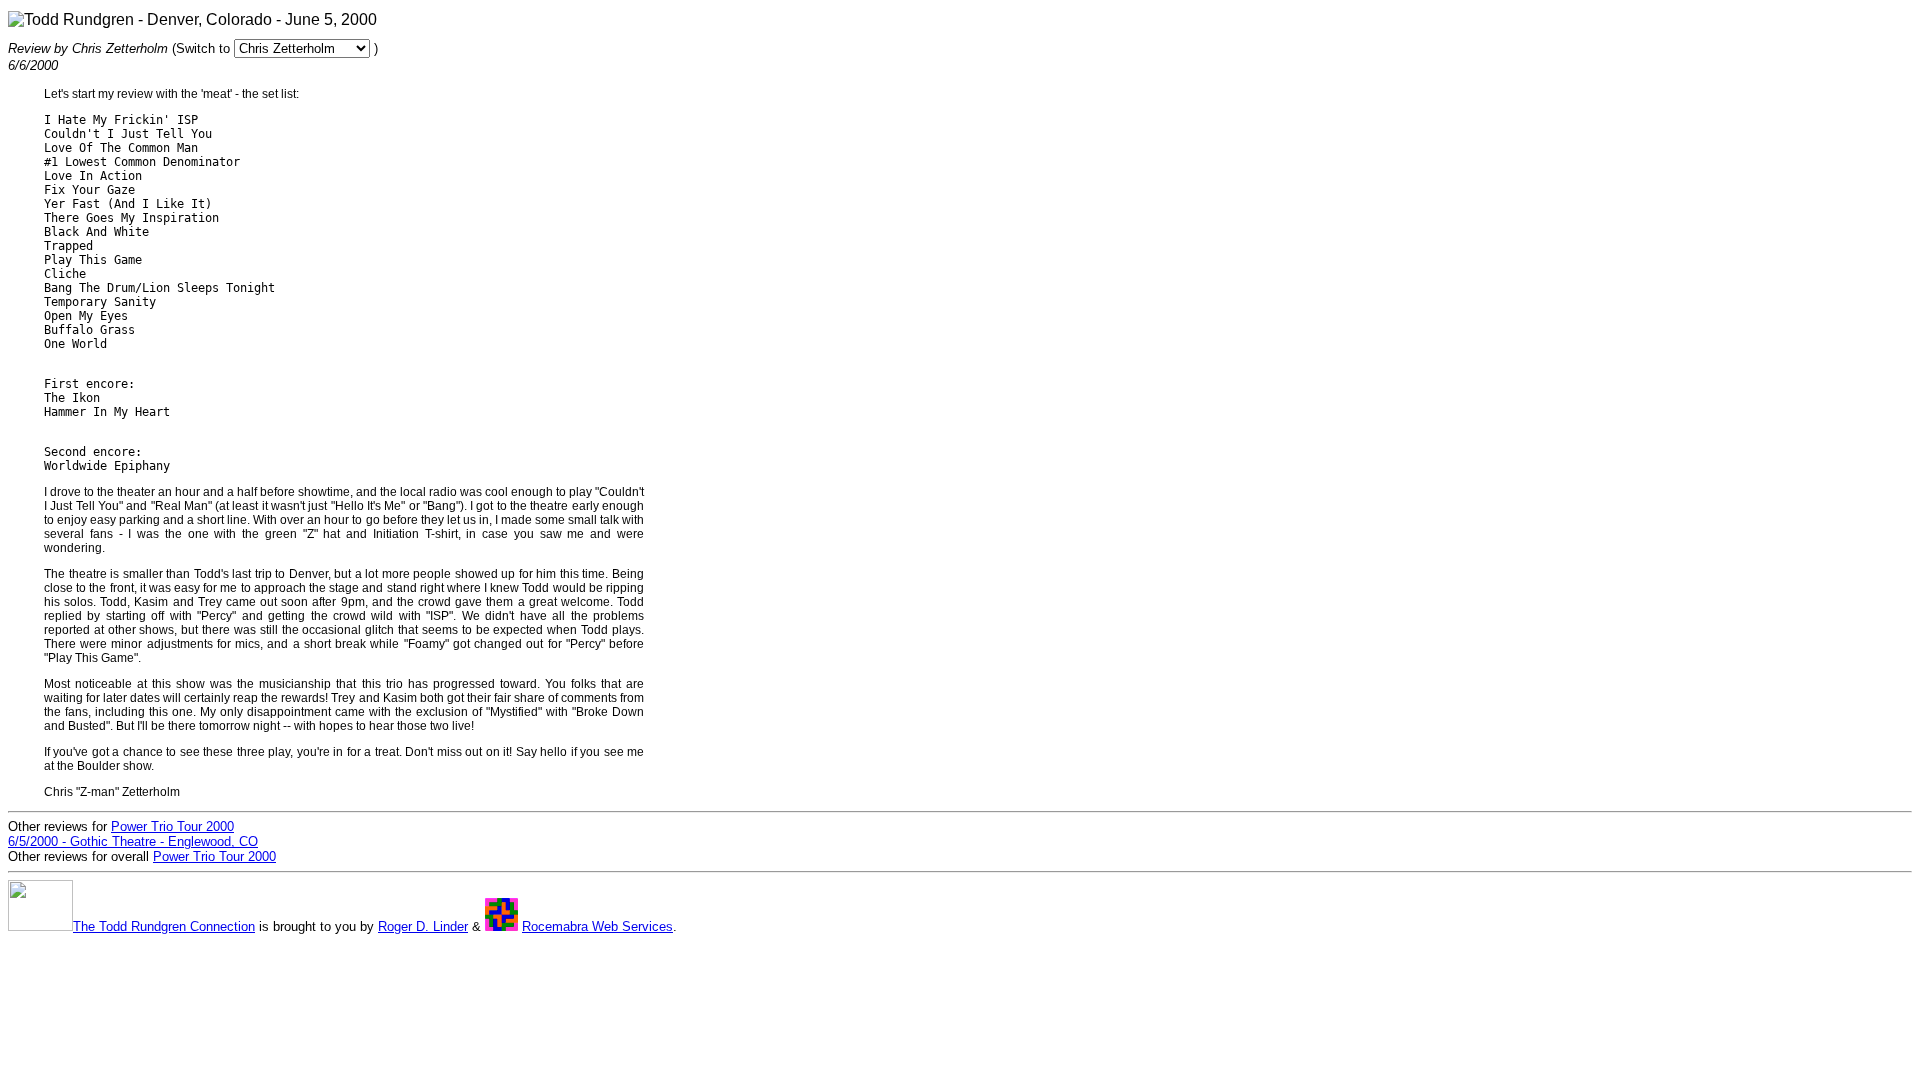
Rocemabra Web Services (597, 926)
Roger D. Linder (423, 926)
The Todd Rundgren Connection (164, 926)
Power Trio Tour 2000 (214, 856)
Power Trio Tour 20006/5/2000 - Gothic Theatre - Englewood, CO (133, 834)
